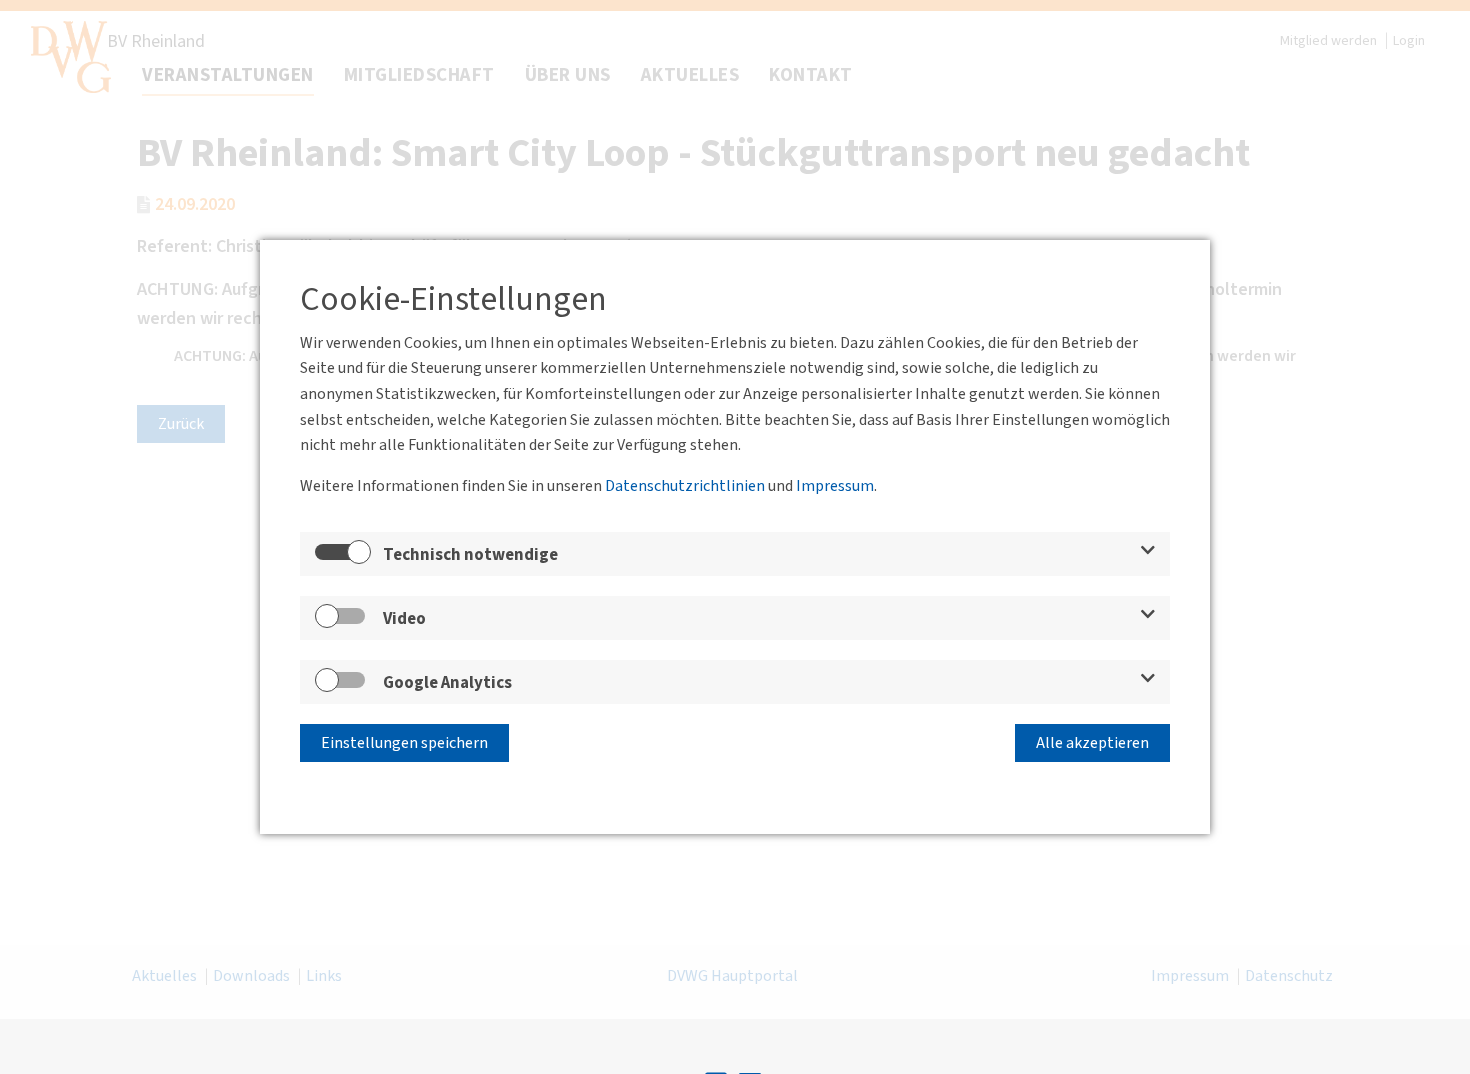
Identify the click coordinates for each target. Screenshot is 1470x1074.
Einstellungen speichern (404, 743)
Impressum (835, 486)
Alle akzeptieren (1092, 743)
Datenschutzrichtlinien (685, 486)
